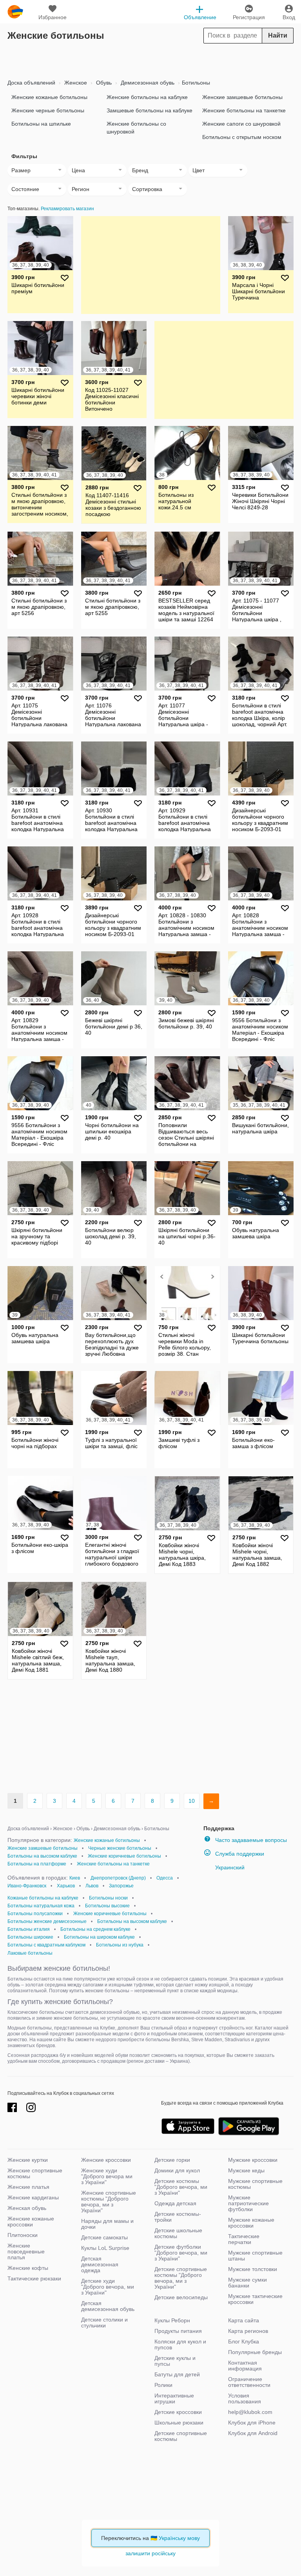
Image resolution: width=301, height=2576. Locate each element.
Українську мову (179, 2538)
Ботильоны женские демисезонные (47, 1921)
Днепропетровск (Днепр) (118, 1878)
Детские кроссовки (178, 2412)
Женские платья (28, 2187)
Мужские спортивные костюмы (255, 2184)
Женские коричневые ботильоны (124, 1856)
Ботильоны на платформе (37, 1864)
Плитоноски (23, 2235)
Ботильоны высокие (107, 1906)
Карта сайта (244, 2320)
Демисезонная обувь (147, 83)
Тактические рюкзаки (34, 2278)
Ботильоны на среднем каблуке (95, 1929)
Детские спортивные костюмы (181, 2436)
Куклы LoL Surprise (105, 2248)
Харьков (66, 1886)
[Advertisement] (150, 59)
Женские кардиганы (33, 2197)
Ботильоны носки (108, 1898)
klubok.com (15, 12)
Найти (278, 35)
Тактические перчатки (244, 2239)
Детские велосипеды (181, 2297)
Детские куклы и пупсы (175, 2361)
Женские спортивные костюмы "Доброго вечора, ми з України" (109, 2202)
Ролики (163, 2385)
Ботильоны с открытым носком (242, 137)
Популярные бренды (255, 2352)
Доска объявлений (31, 83)
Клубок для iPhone (252, 2423)
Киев (75, 1878)
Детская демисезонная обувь (108, 2306)
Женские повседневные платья (26, 2251)
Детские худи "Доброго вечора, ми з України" (108, 2287)
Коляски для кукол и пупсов (180, 2344)
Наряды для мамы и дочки (107, 2224)
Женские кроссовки (106, 2160)
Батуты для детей (177, 2374)
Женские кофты (28, 2268)
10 (192, 1801)
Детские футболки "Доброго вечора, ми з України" (181, 2253)
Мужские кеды (246, 2170)
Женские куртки (28, 2160)
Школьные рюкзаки (179, 2423)
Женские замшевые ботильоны (242, 97)
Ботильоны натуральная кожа (41, 1906)
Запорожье (121, 1886)
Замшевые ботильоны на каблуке (150, 110)
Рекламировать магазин (67, 209)
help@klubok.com (250, 2412)
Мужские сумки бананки (248, 2283)
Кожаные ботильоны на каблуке (43, 1898)
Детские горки (172, 2160)
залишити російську (150, 2553)
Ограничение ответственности (249, 2382)
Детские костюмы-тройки (178, 2217)
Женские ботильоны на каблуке (147, 97)
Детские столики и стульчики (104, 2323)
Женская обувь (27, 2208)
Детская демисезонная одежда (100, 2264)
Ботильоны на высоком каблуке (42, 1856)
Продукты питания (178, 2331)
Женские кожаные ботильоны (49, 97)
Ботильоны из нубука (120, 1945)
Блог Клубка (244, 2341)
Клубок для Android (253, 2433)
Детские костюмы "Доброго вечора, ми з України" (181, 2187)
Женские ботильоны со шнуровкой (136, 128)
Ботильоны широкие (30, 1937)
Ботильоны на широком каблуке (99, 1937)
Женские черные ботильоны (48, 110)
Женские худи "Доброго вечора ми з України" (107, 2176)
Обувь (103, 83)
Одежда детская (175, 2203)
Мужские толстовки (253, 2269)
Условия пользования (245, 2398)
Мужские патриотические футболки (248, 2203)
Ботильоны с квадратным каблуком (46, 1945)
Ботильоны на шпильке (41, 124)
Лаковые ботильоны (30, 1953)
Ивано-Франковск (27, 1886)
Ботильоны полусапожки (35, 1914)
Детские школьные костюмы (178, 2233)
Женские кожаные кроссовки (31, 2222)
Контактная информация (245, 2366)
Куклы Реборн (172, 2320)
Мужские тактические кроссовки (255, 2299)
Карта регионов (248, 2331)
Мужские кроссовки (253, 2160)
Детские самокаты (104, 2237)
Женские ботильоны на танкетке (244, 110)
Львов (92, 1886)
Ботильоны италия (29, 1929)
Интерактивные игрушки (174, 2398)
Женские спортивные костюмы (35, 2173)
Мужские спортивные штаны (255, 2256)
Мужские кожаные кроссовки (251, 2223)
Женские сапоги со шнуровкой (241, 124)
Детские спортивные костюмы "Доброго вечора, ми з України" (181, 2278)
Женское (75, 83)
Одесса (165, 1878)
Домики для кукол (177, 2170)
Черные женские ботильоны (120, 1848)
